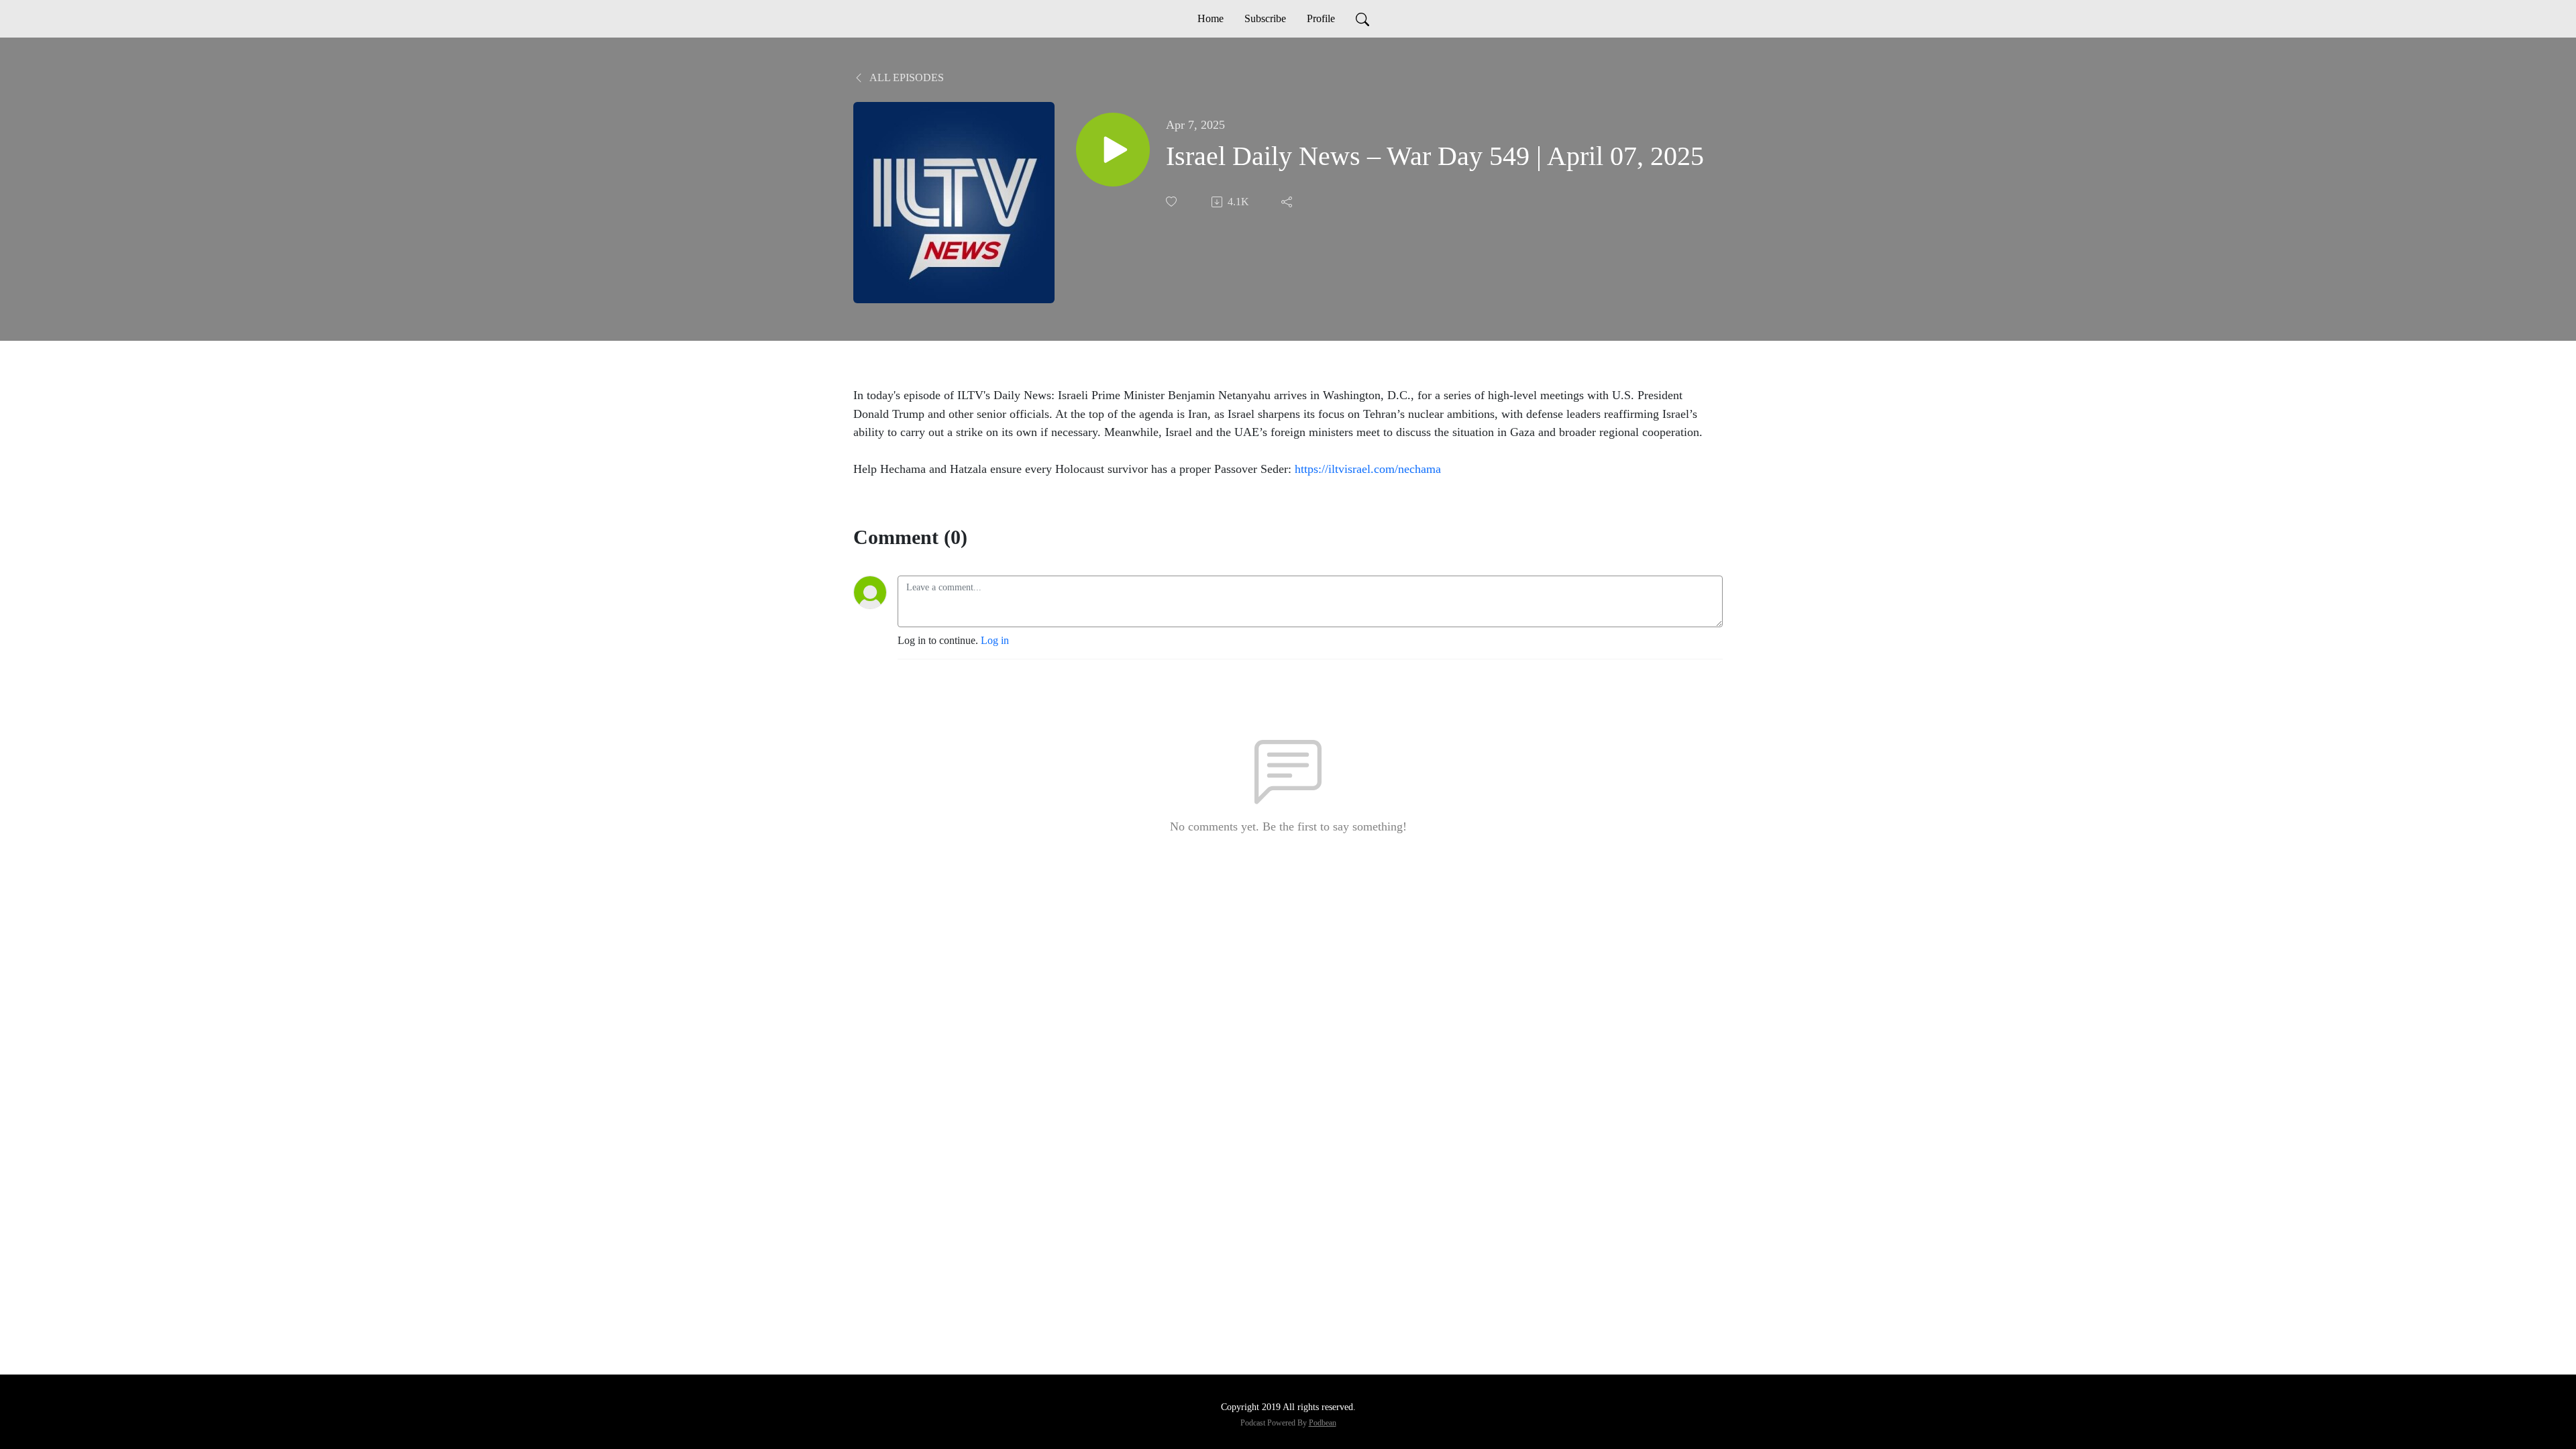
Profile (1321, 18)
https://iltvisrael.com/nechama (1368, 469)
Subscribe (1265, 18)
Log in (995, 640)
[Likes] (1173, 202)
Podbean (1323, 1423)
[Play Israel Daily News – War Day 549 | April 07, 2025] (1113, 150)
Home (1211, 18)
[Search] (1362, 19)
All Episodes (906, 77)
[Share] (1288, 202)
